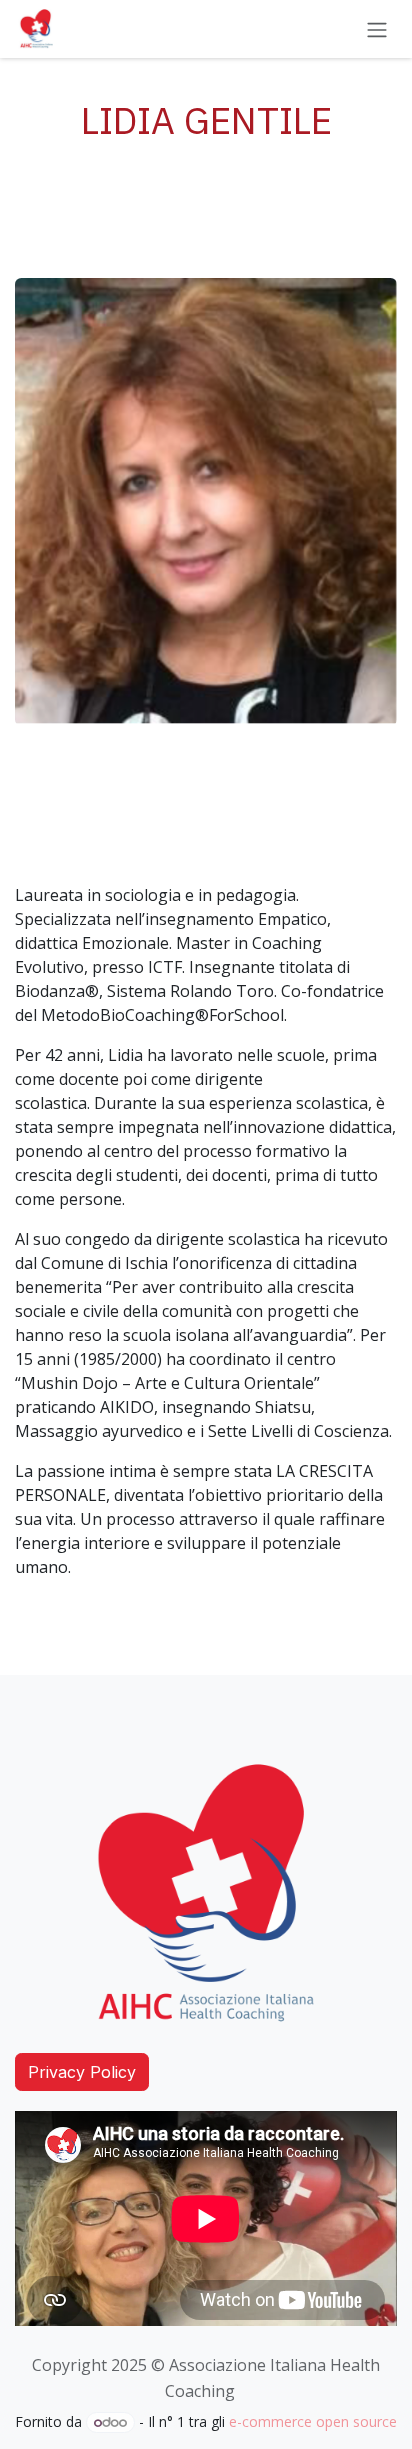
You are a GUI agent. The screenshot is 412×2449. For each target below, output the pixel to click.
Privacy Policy (82, 2072)
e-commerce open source (313, 2421)
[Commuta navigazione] (377, 29)
